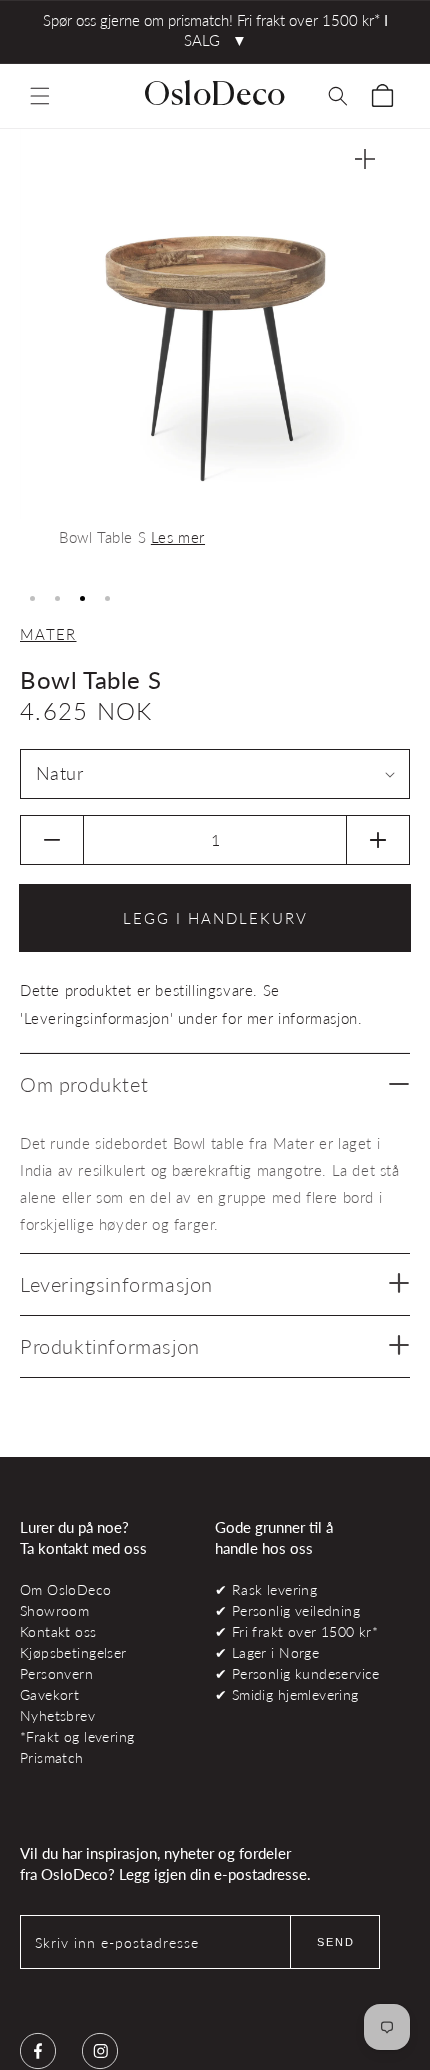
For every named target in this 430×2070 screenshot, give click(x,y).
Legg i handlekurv (215, 918)
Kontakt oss (58, 1631)
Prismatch (52, 1757)
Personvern (56, 1673)
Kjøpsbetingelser (73, 1652)
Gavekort (49, 1694)
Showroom (54, 1610)
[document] (215, 353)
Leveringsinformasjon (116, 1284)
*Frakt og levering (77, 1736)
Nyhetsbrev (57, 1715)
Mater (48, 634)
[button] (40, 96)
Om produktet (84, 1084)
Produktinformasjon (110, 1346)
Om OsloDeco (66, 1589)
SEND (336, 1942)
